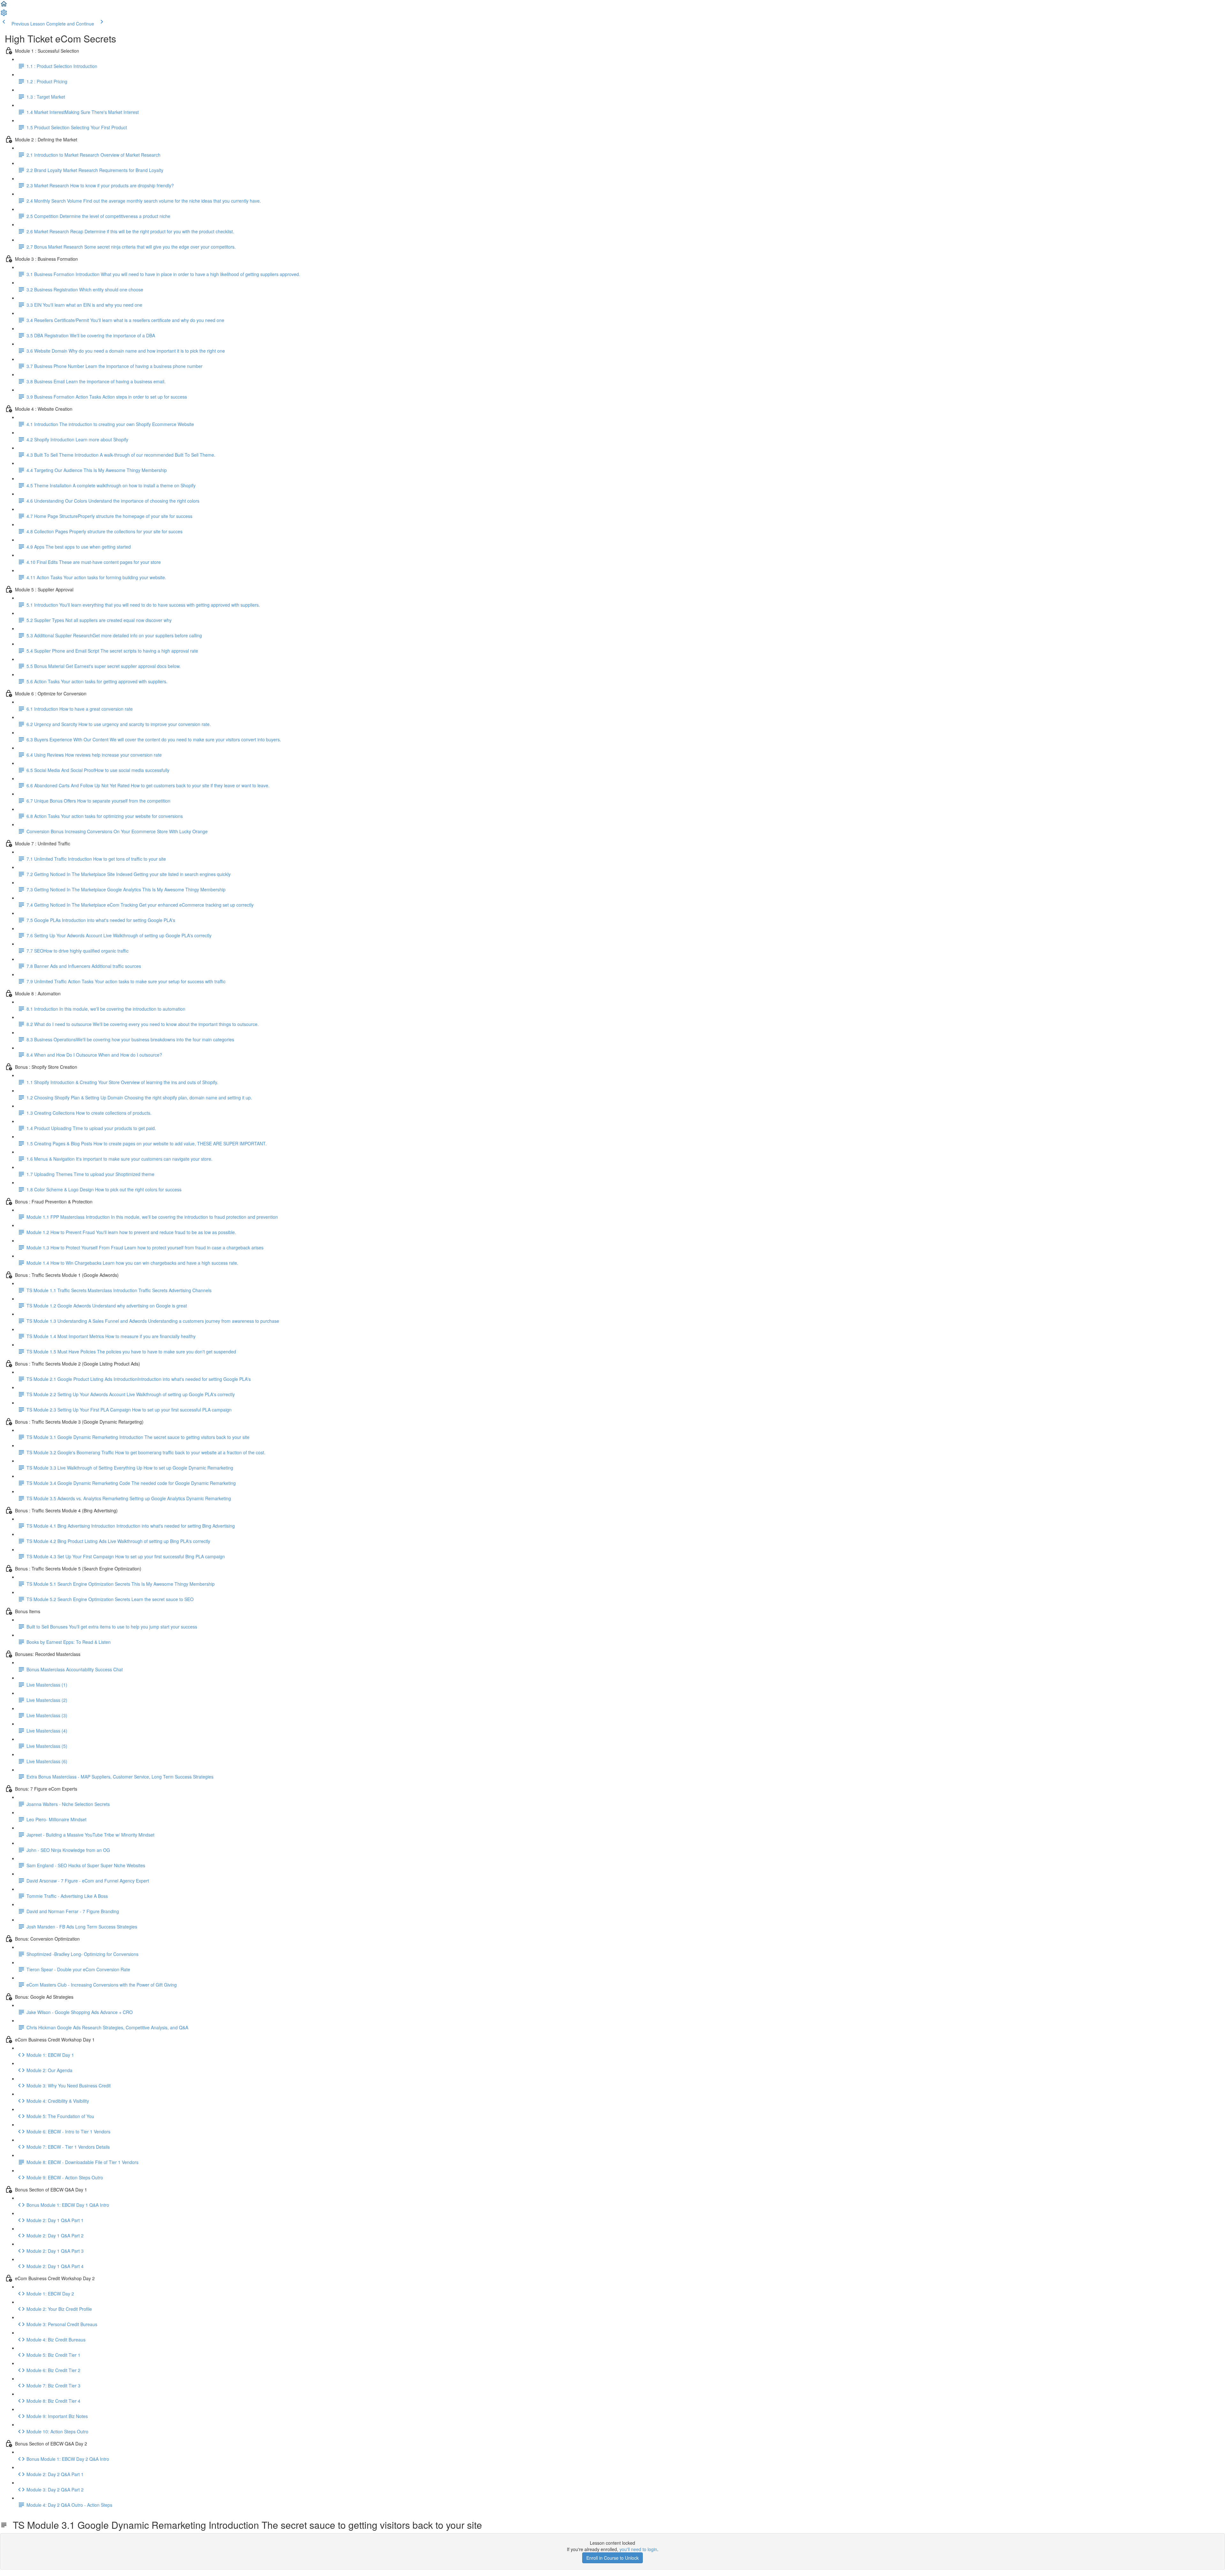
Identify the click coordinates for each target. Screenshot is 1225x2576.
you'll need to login (638, 2549)
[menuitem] (4, 15)
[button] (4, 6)
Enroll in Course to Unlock (612, 2558)
